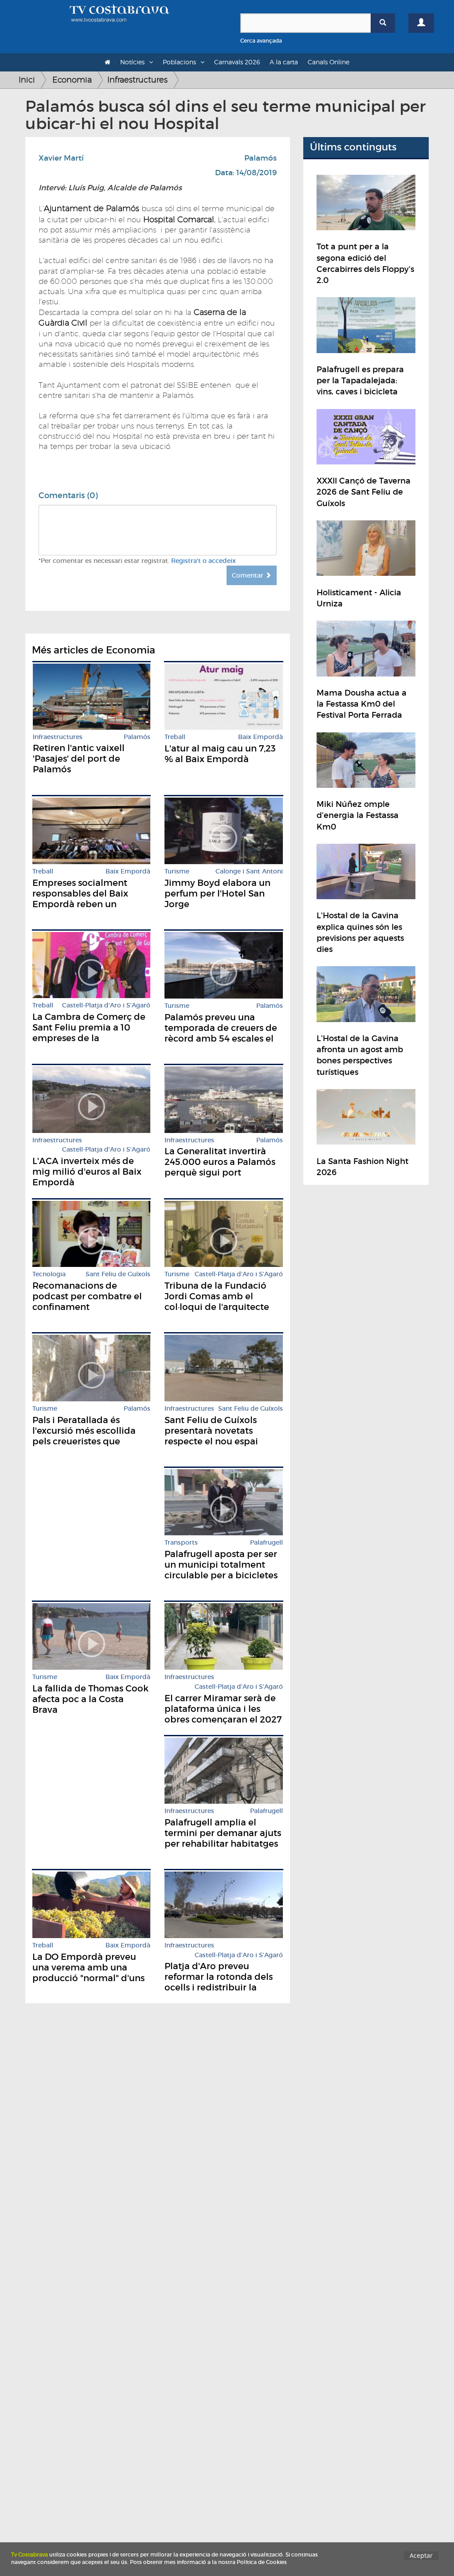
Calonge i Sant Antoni (249, 871)
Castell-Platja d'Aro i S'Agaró (106, 1005)
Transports (181, 1543)
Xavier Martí (61, 158)
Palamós (260, 158)
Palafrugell (266, 1543)
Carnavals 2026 (237, 62)
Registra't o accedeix (204, 561)
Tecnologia (49, 1274)
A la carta (284, 62)
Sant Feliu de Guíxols (118, 1274)
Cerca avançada (261, 41)
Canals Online (329, 62)
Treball (175, 737)
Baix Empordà (260, 737)
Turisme (177, 871)
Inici (27, 80)
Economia (72, 80)
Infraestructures (137, 80)
